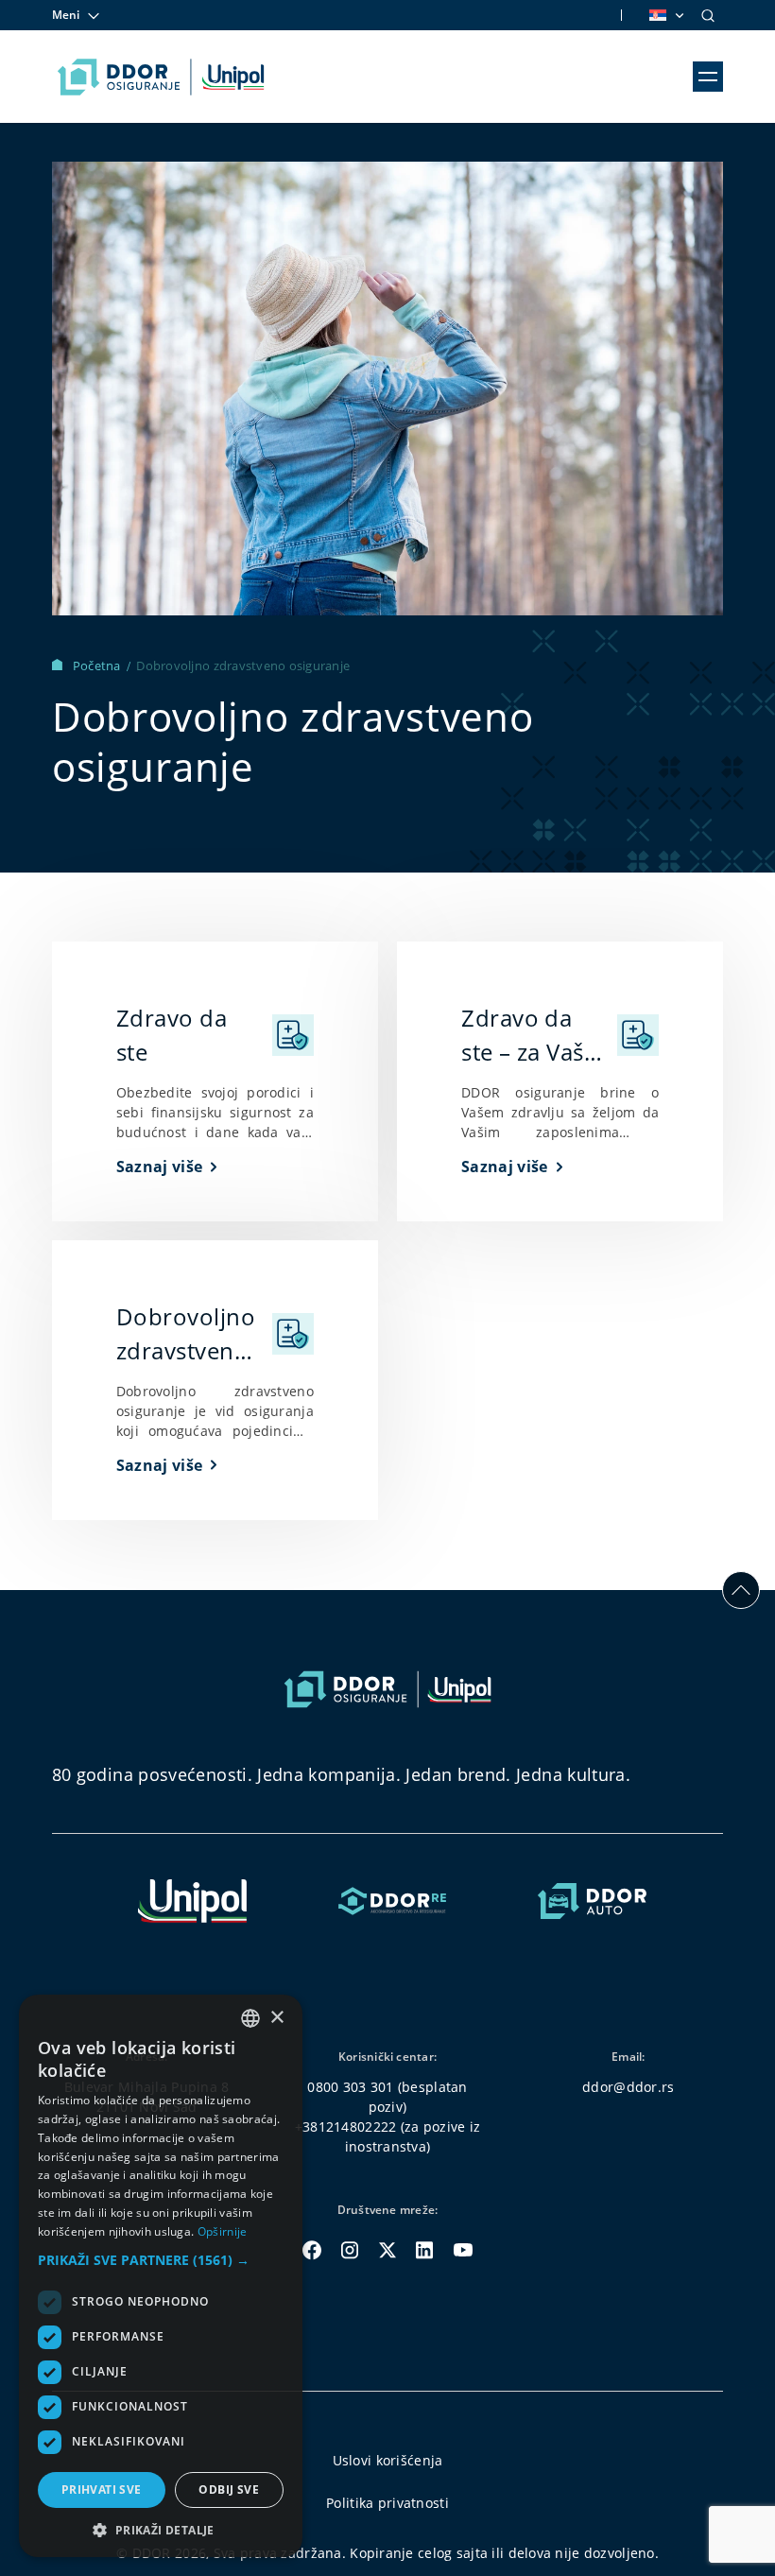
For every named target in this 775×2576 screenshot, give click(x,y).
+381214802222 (346, 2126)
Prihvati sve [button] (102, 2490)
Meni (66, 15)
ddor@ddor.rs (628, 2087)
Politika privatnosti (387, 2503)
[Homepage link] (161, 77)
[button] (161, 2260)
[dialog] (161, 2276)
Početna (98, 666)
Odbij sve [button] (229, 2490)
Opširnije (223, 2231)
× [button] (276, 2018)
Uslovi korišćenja (388, 2460)
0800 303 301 (350, 2087)
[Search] (708, 15)
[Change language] (665, 15)
